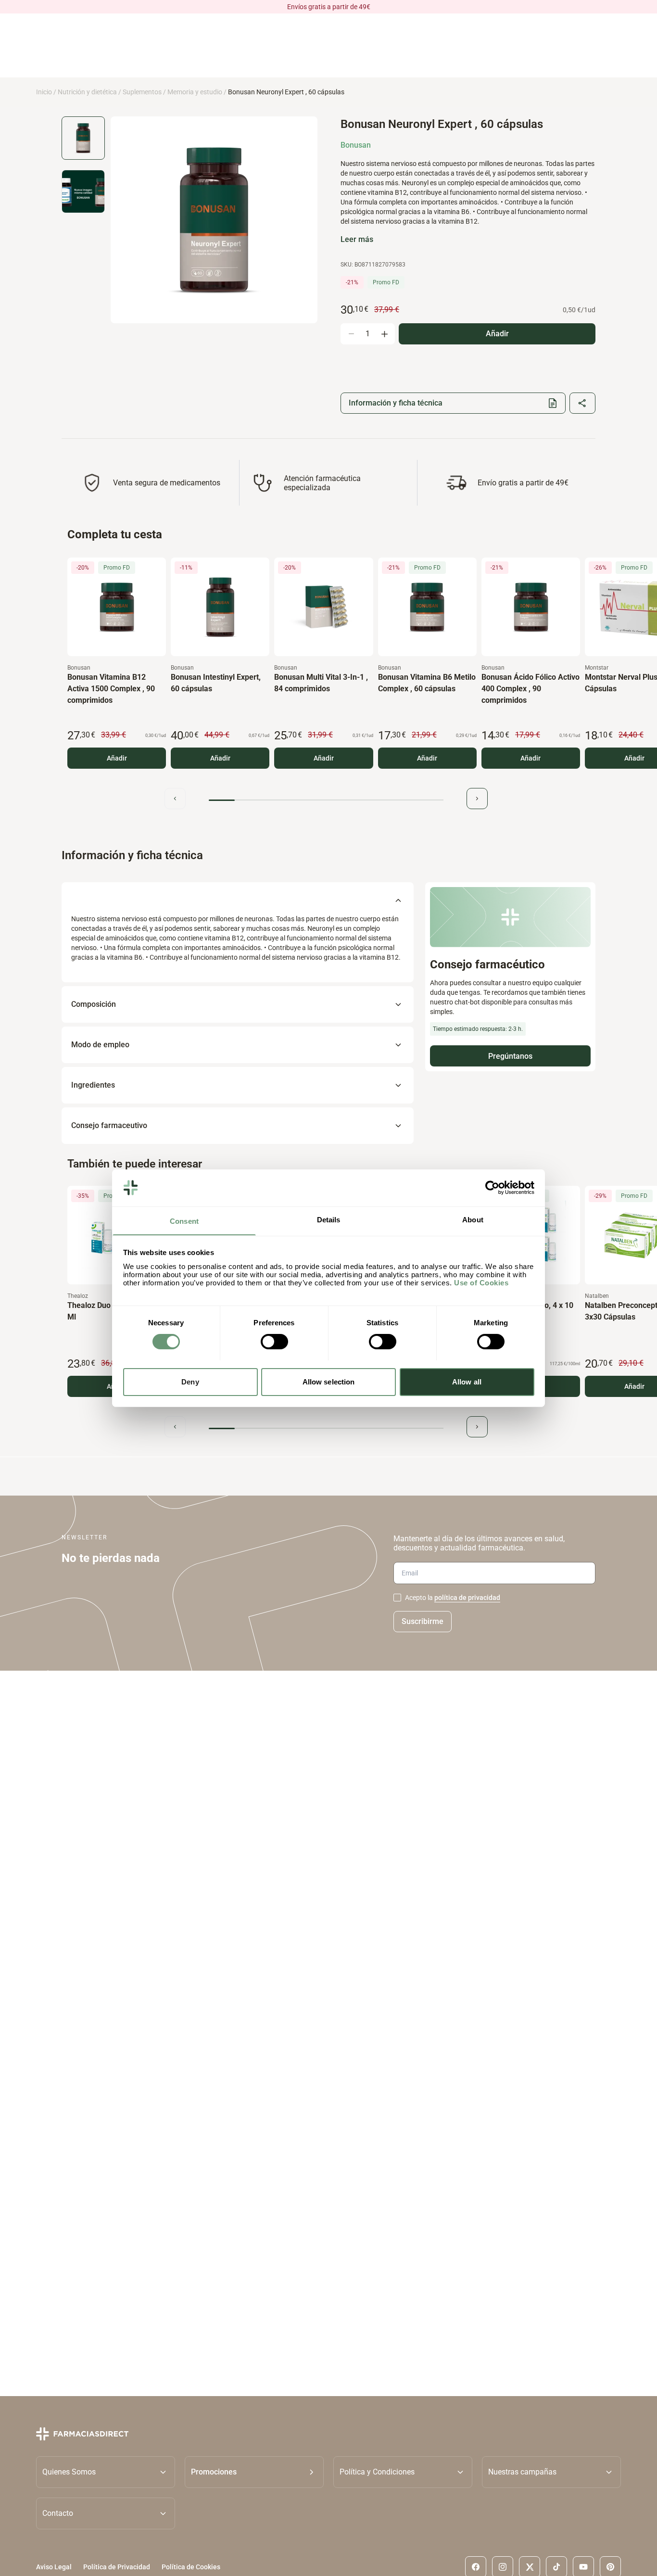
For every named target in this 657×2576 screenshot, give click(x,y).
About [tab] (473, 1219)
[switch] (274, 1342)
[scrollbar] (326, 800)
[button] (254, 2472)
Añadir (117, 758)
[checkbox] (397, 1598)
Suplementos (142, 92)
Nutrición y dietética (87, 92)
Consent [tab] (184, 1221)
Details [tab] (329, 1219)
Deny (190, 1381)
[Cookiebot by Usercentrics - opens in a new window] (492, 1188)
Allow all (467, 1381)
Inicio (44, 92)
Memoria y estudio (195, 92)
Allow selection (329, 1381)
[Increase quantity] (384, 334)
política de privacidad (467, 1598)
